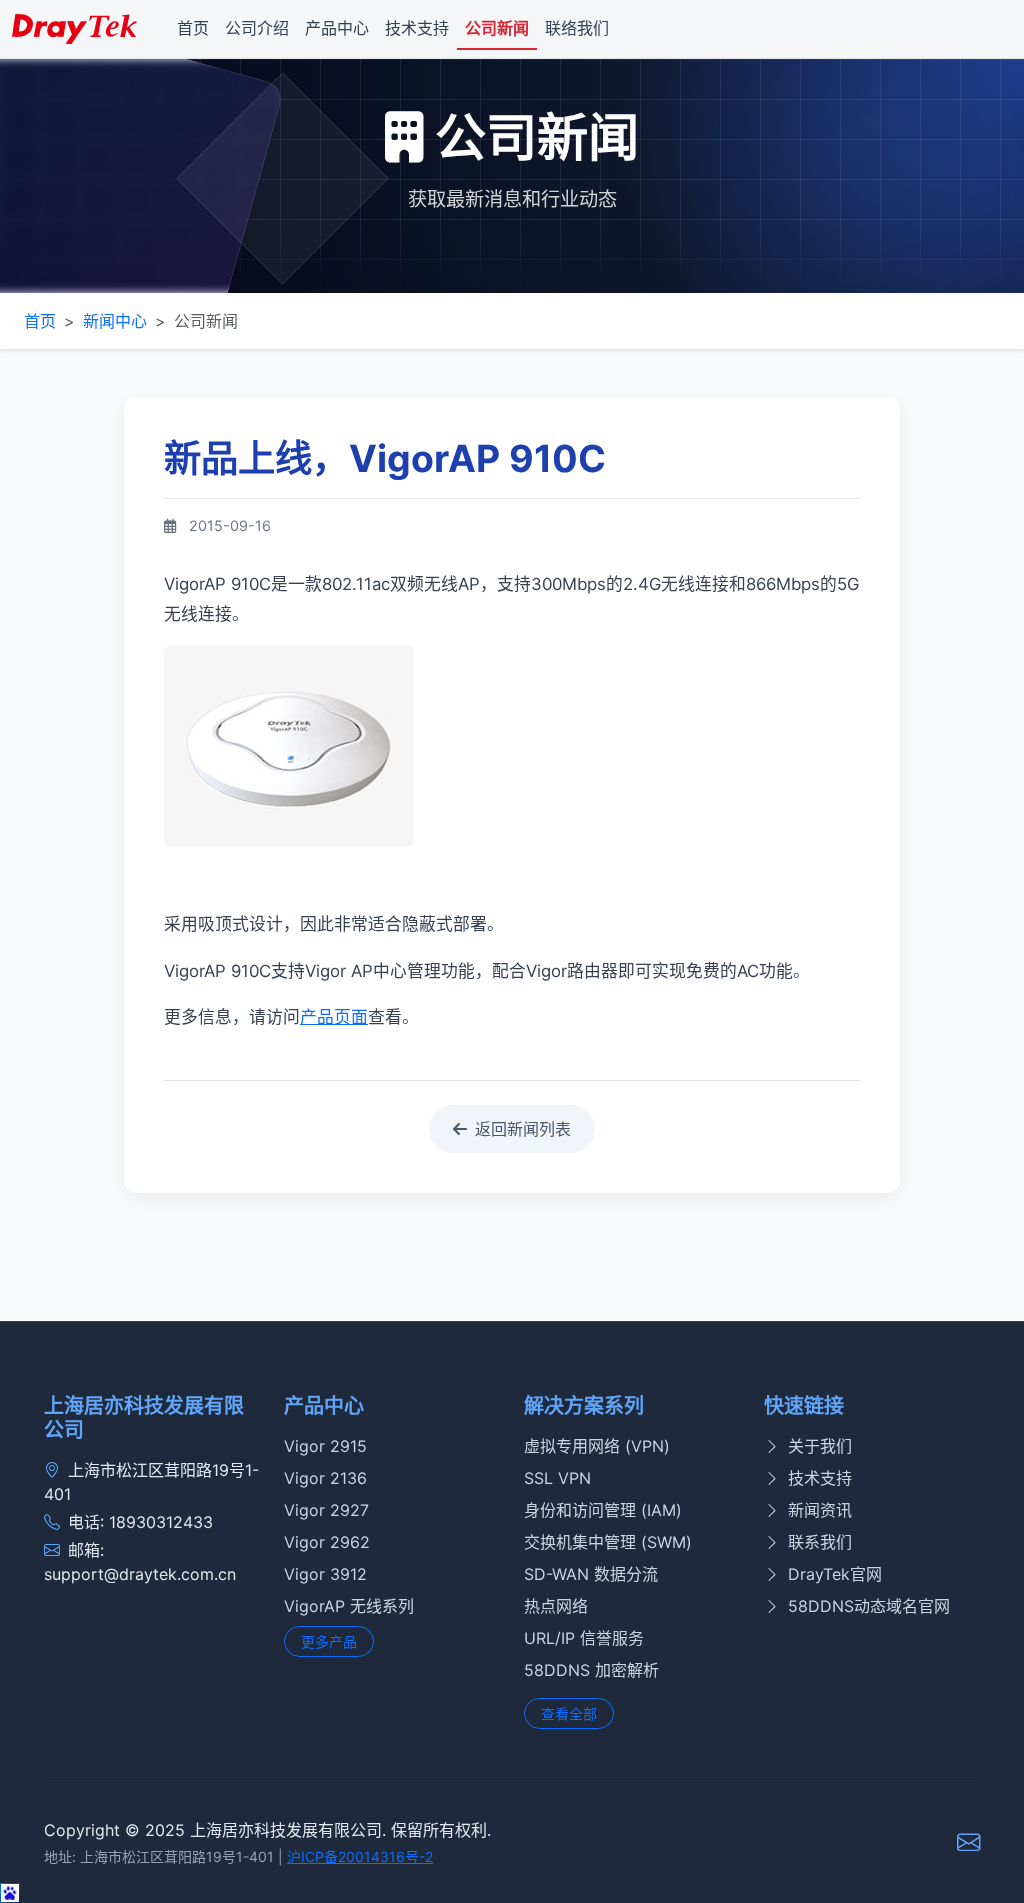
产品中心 (337, 28)
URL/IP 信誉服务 (584, 1638)
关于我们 (820, 1446)
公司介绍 (257, 28)
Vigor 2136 (325, 1478)
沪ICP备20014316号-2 (360, 1856)
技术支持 (417, 28)
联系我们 (820, 1542)
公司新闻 (497, 28)
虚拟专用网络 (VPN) (597, 1446)
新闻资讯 (820, 1510)
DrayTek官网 (835, 1574)
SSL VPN (557, 1478)
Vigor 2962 (327, 1542)
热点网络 (556, 1606)
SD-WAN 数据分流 (591, 1574)
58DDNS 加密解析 (591, 1670)
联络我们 (577, 28)
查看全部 (569, 1713)
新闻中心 (115, 321)
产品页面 (334, 1017)
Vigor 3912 (325, 1574)
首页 (193, 28)
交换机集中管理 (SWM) (608, 1542)
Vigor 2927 (326, 1510)
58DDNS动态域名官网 (869, 1606)
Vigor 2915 (325, 1446)
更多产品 (329, 1641)
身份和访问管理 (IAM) (603, 1510)
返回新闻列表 (523, 1129)
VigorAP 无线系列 (349, 1606)
